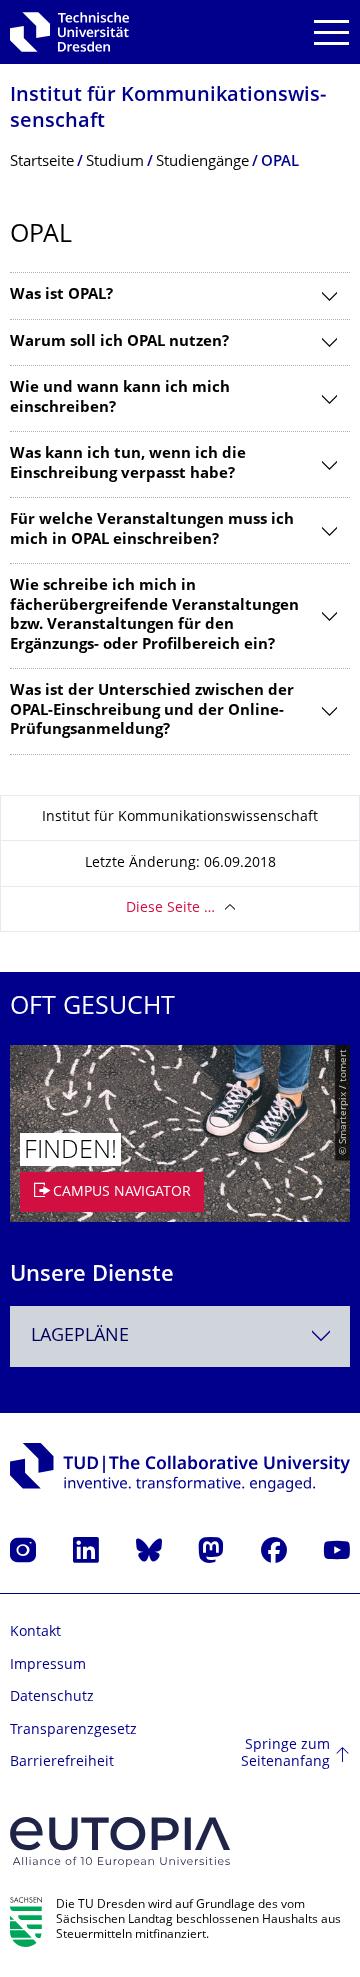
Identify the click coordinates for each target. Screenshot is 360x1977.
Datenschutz (52, 1697)
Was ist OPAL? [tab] (61, 295)
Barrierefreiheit (62, 1762)
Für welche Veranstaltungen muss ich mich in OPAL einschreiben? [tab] (152, 530)
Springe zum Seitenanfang (285, 1754)
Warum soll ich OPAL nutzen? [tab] (119, 342)
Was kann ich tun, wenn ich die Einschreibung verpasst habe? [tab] (128, 464)
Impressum (48, 1665)
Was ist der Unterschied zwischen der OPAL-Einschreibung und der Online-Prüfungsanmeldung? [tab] (152, 711)
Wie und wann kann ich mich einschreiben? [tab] (120, 398)
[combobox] (180, 1336)
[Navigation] (331, 32)
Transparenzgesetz (73, 1730)
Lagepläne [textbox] (80, 1336)
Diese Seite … (170, 908)
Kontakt (35, 1632)
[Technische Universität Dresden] (69, 32)
